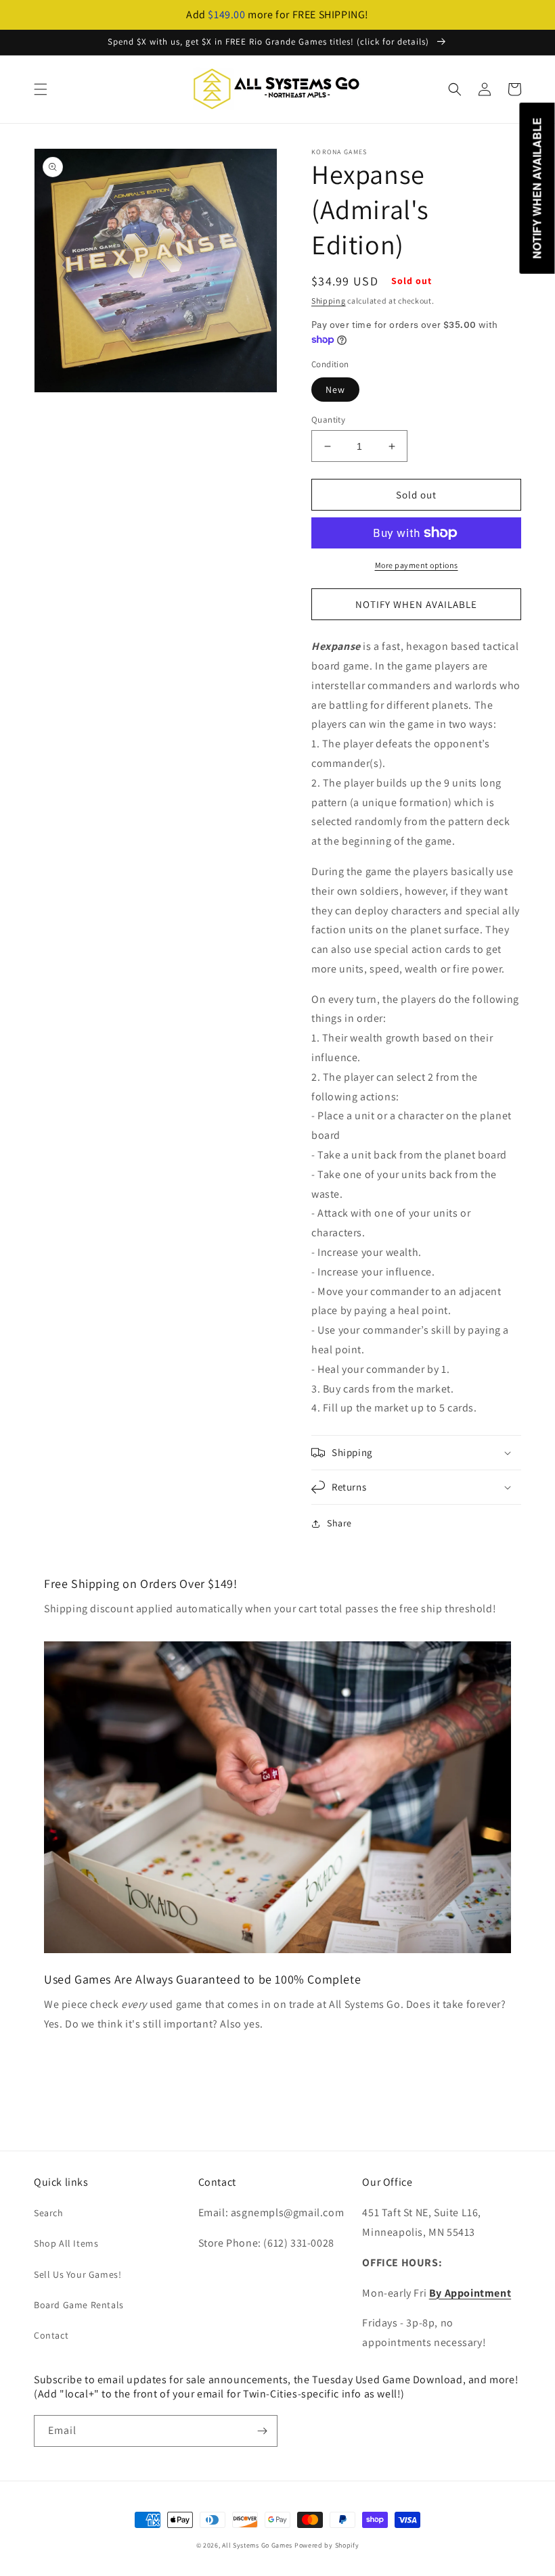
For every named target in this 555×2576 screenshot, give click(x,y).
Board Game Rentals (79, 2305)
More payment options (417, 565)
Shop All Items (66, 2243)
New (335, 390)
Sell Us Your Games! (77, 2274)
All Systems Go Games (257, 2545)
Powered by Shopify (327, 2545)
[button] (41, 89)
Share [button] (339, 1523)
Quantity (328, 420)
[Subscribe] (262, 2431)
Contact (51, 2335)
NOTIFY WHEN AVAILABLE (416, 604)
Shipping (329, 301)
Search (49, 2213)
